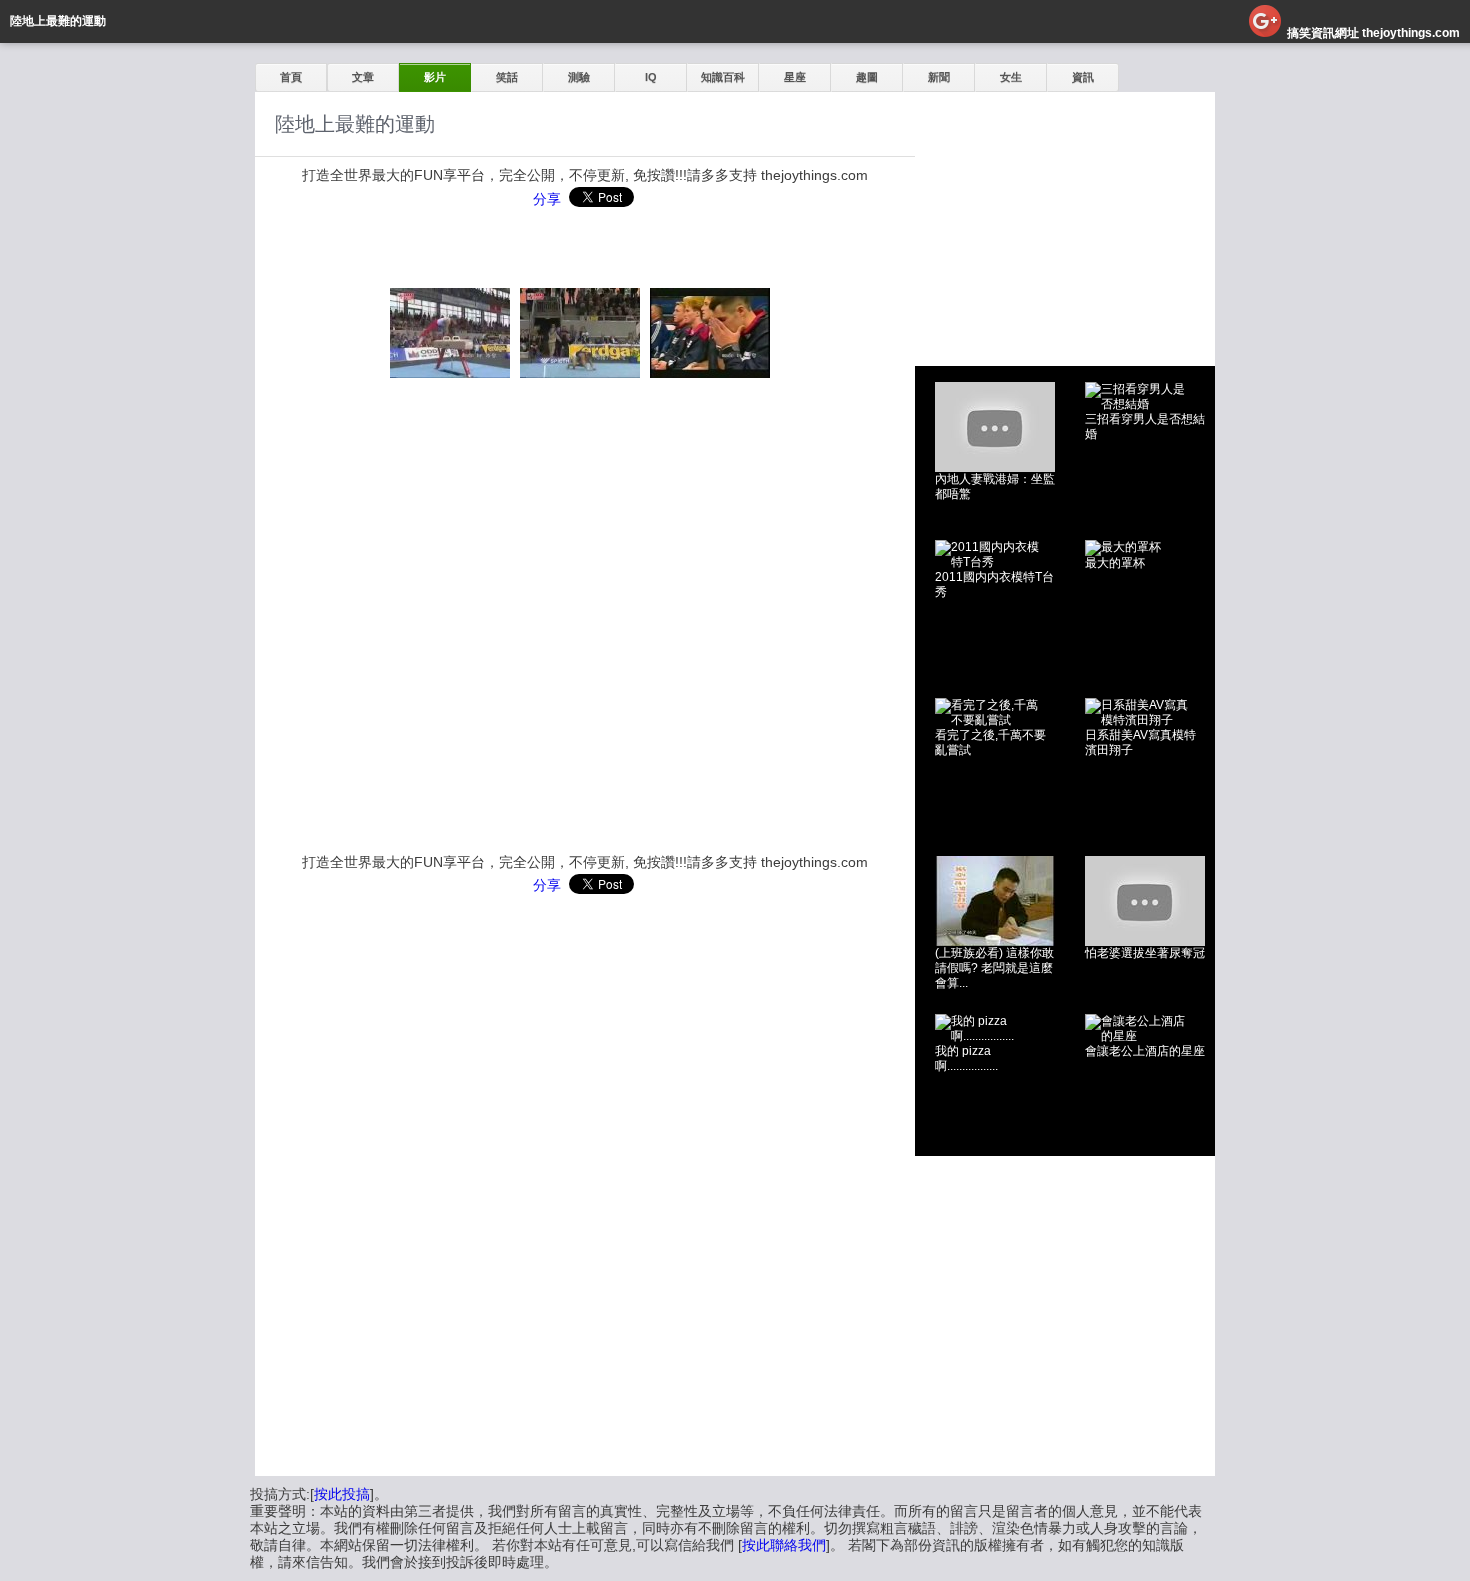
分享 (547, 199)
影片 (435, 77)
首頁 (291, 77)
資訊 (1083, 77)
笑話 (507, 77)
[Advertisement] (1065, 217)
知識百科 (723, 77)
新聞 (939, 77)
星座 (795, 77)
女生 (1011, 77)
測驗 (579, 77)
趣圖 (867, 77)
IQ (651, 77)
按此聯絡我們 (784, 1545)
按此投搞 (342, 1494)
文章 (363, 77)
